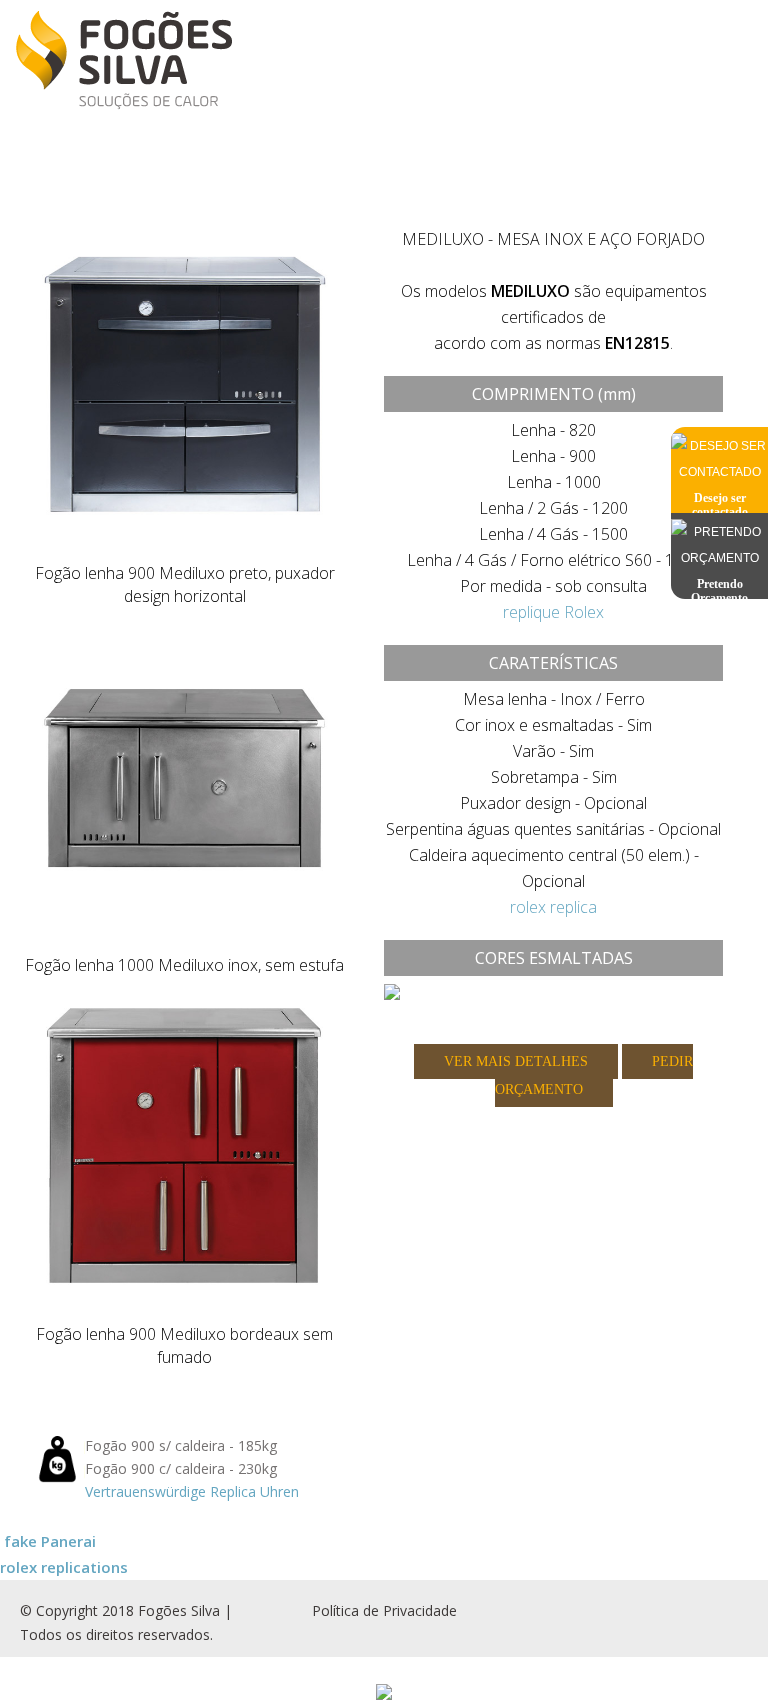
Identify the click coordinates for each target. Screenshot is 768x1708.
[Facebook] (683, 1601)
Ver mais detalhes (516, 1061)
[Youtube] (743, 1601)
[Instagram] (703, 1601)
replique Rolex (553, 612)
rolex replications (64, 1567)
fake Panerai (50, 1541)
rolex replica (553, 907)
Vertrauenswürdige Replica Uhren (192, 1491)
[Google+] (723, 1601)
